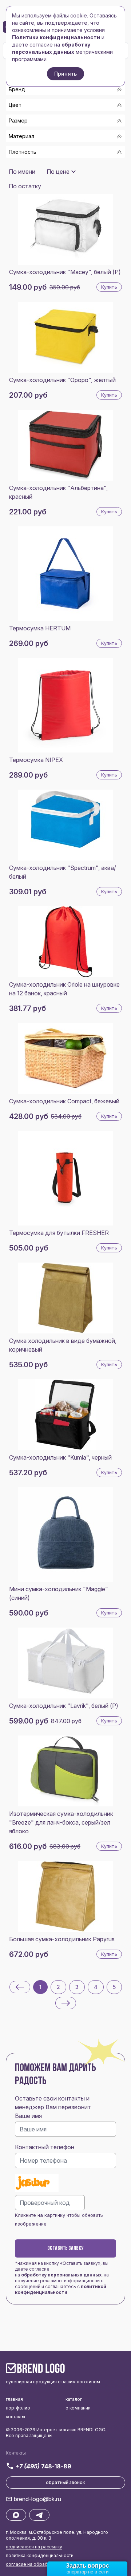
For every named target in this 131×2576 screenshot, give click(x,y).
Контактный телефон (45, 2147)
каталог (74, 2399)
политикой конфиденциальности (61, 2289)
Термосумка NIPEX (36, 760)
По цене (58, 172)
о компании (78, 2408)
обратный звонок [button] (65, 2482)
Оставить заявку (65, 2248)
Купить (109, 287)
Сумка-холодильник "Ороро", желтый (62, 380)
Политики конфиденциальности (56, 37)
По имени (22, 172)
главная (14, 2399)
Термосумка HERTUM (40, 628)
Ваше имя (28, 2116)
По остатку (25, 186)
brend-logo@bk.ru (37, 2499)
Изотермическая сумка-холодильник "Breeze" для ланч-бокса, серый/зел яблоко (61, 1822)
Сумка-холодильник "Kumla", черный (60, 1457)
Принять (65, 74)
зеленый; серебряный (46, 163)
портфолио (18, 2408)
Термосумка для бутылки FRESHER (59, 1233)
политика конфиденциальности (40, 2555)
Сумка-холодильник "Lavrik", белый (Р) (64, 1706)
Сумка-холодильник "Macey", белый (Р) (65, 272)
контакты (15, 2417)
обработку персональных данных (61, 2275)
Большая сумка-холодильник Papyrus (62, 1939)
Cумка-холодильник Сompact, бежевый (64, 1101)
